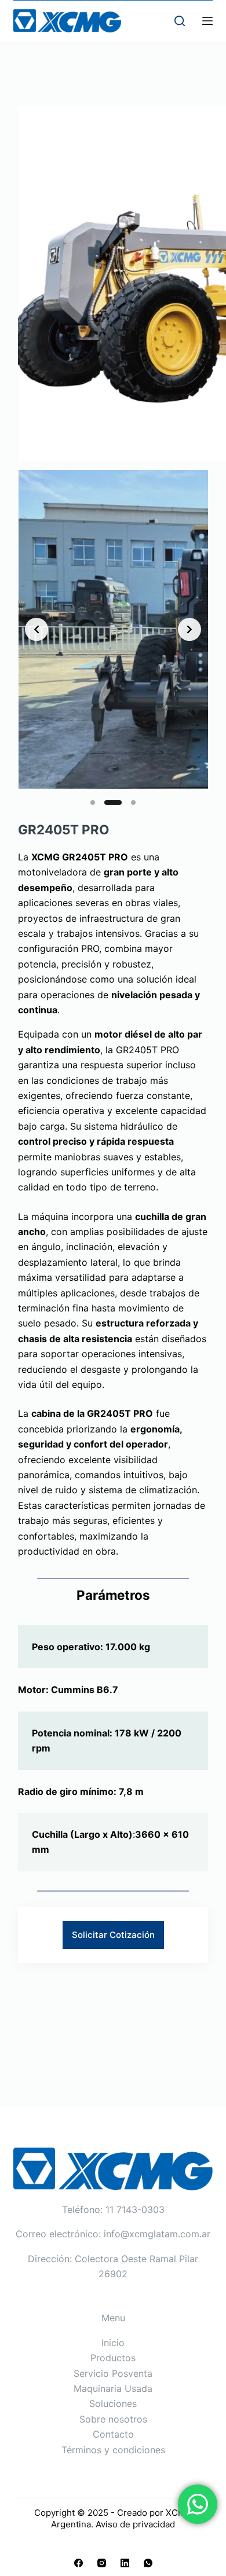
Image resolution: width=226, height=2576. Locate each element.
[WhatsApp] (148, 2563)
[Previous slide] (37, 629)
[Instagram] (102, 2563)
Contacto (113, 2434)
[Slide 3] (133, 803)
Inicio (113, 2343)
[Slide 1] (93, 803)
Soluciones (113, 2403)
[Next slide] (189, 629)
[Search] (180, 21)
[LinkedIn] (125, 2563)
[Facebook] (79, 2563)
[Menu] (207, 21)
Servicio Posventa (113, 2373)
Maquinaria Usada (113, 2388)
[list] (113, 629)
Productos (113, 2358)
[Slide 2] (113, 803)
